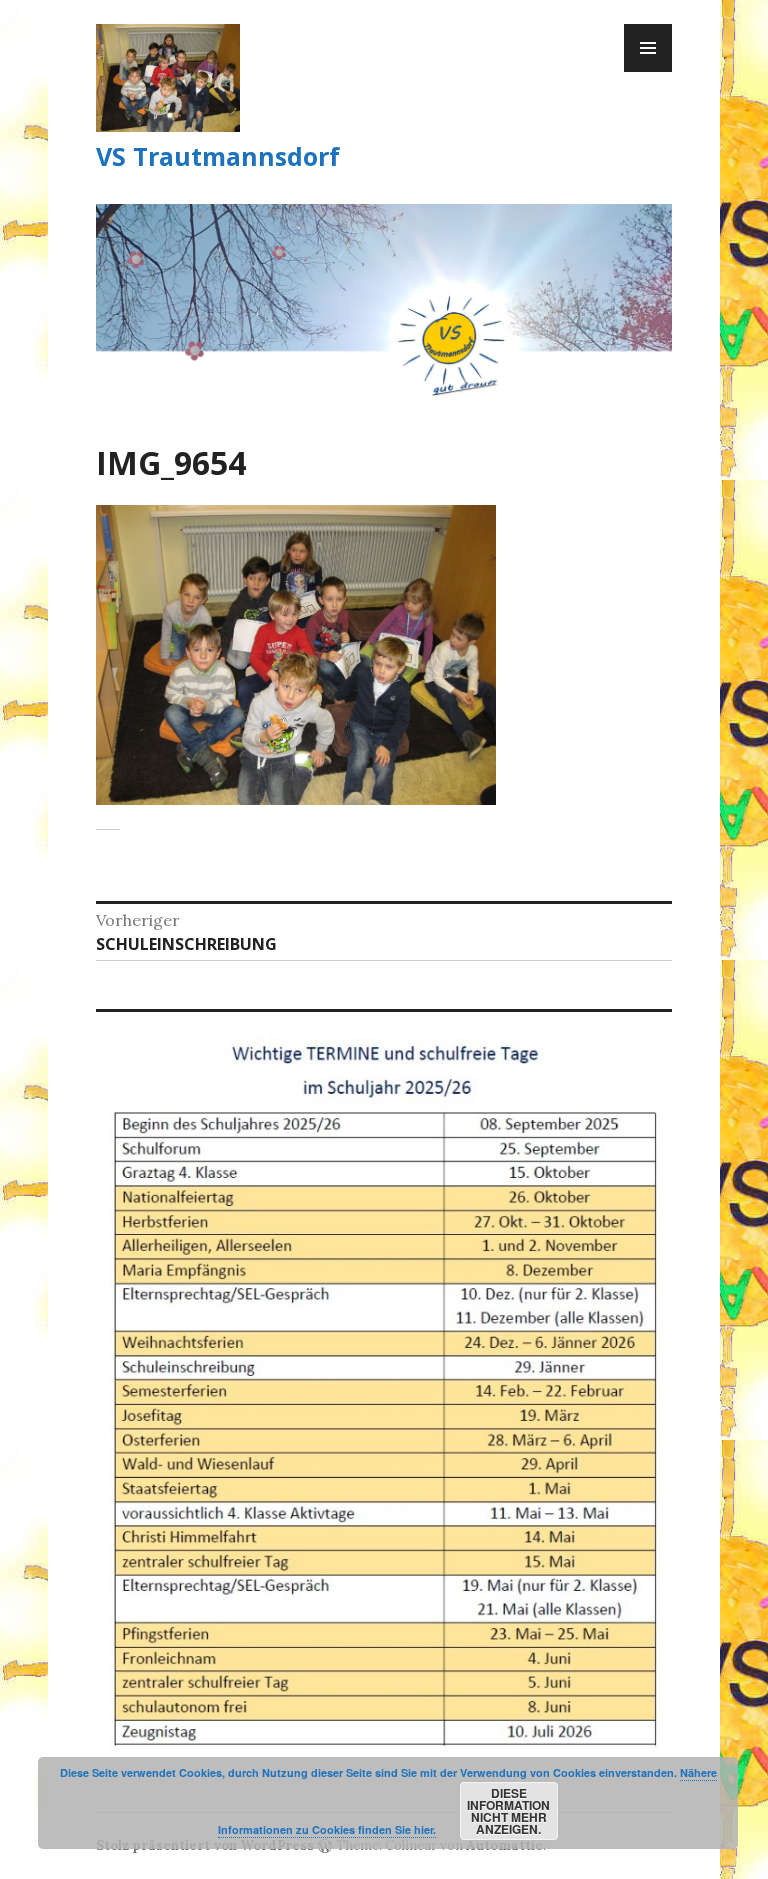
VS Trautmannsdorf (218, 156)
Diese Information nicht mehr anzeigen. (508, 1811)
